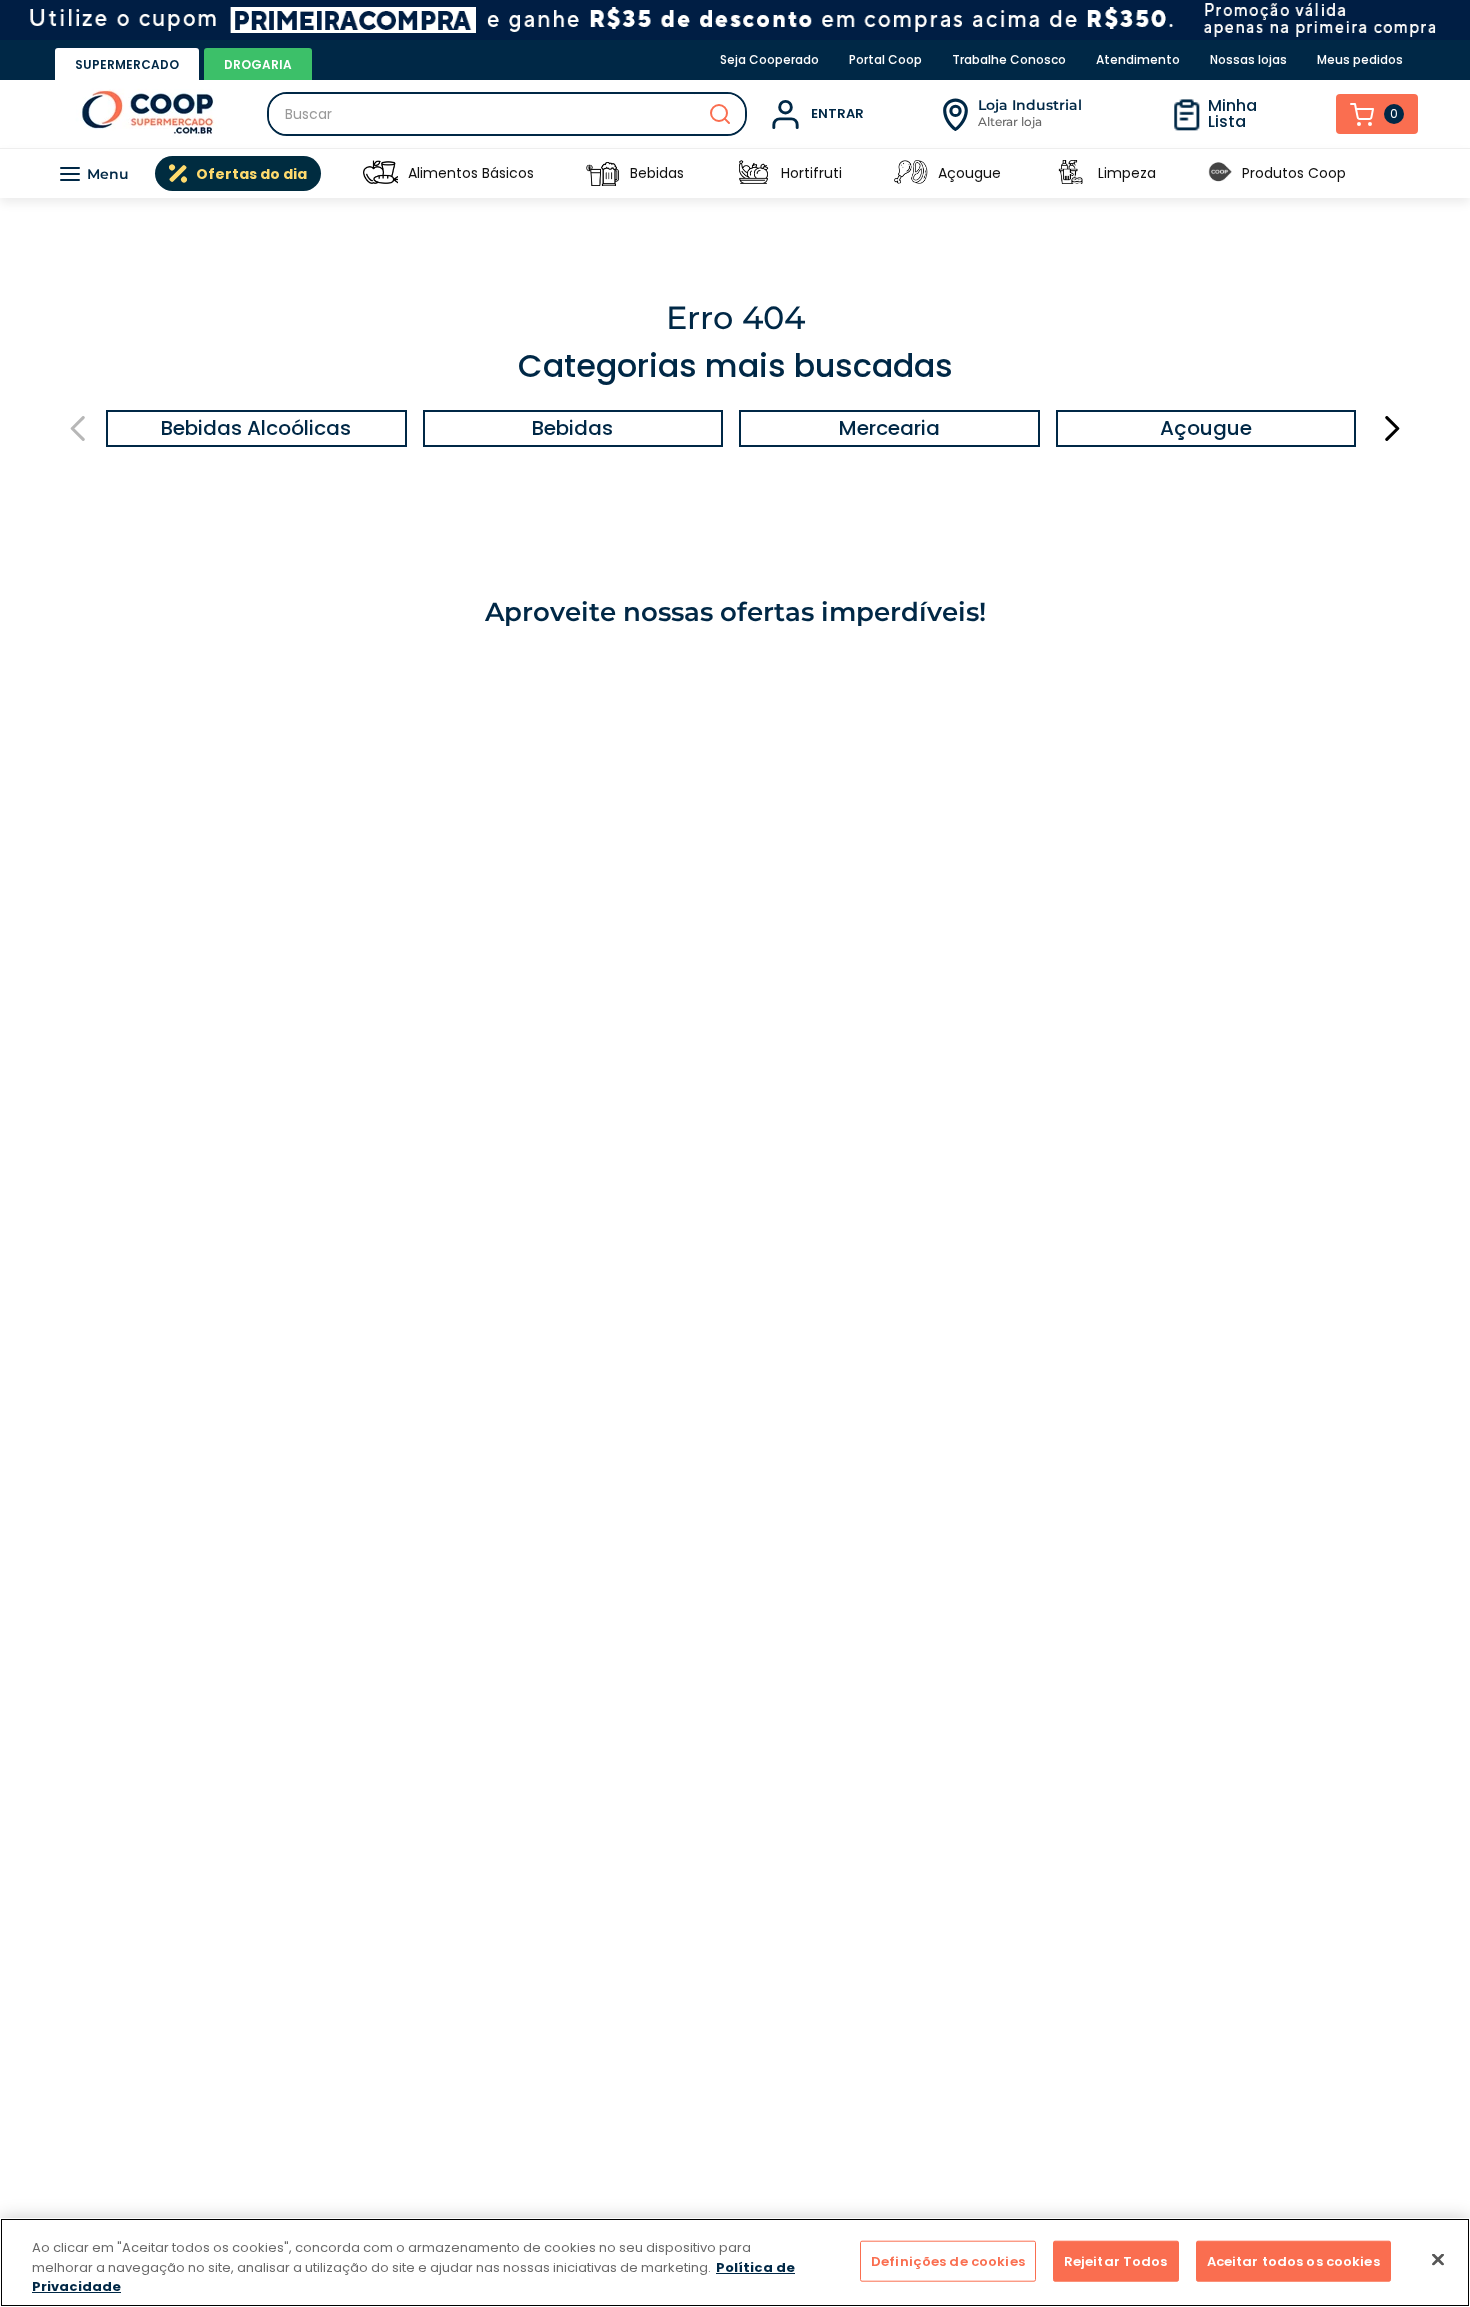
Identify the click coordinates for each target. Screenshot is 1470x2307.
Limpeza (1127, 173)
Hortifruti (811, 173)
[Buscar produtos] (720, 114)
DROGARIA (258, 64)
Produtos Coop (1294, 173)
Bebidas (657, 173)
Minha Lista (1232, 113)
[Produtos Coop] (1220, 173)
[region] (735, 2262)
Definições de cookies (948, 2260)
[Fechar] (1438, 2259)
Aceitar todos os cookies (1293, 2260)
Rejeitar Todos (1116, 2260)
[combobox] (507, 114)
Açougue (969, 173)
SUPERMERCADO (127, 64)
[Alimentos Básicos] (380, 173)
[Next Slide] (1391, 428)
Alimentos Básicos (471, 173)
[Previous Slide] (78, 428)
